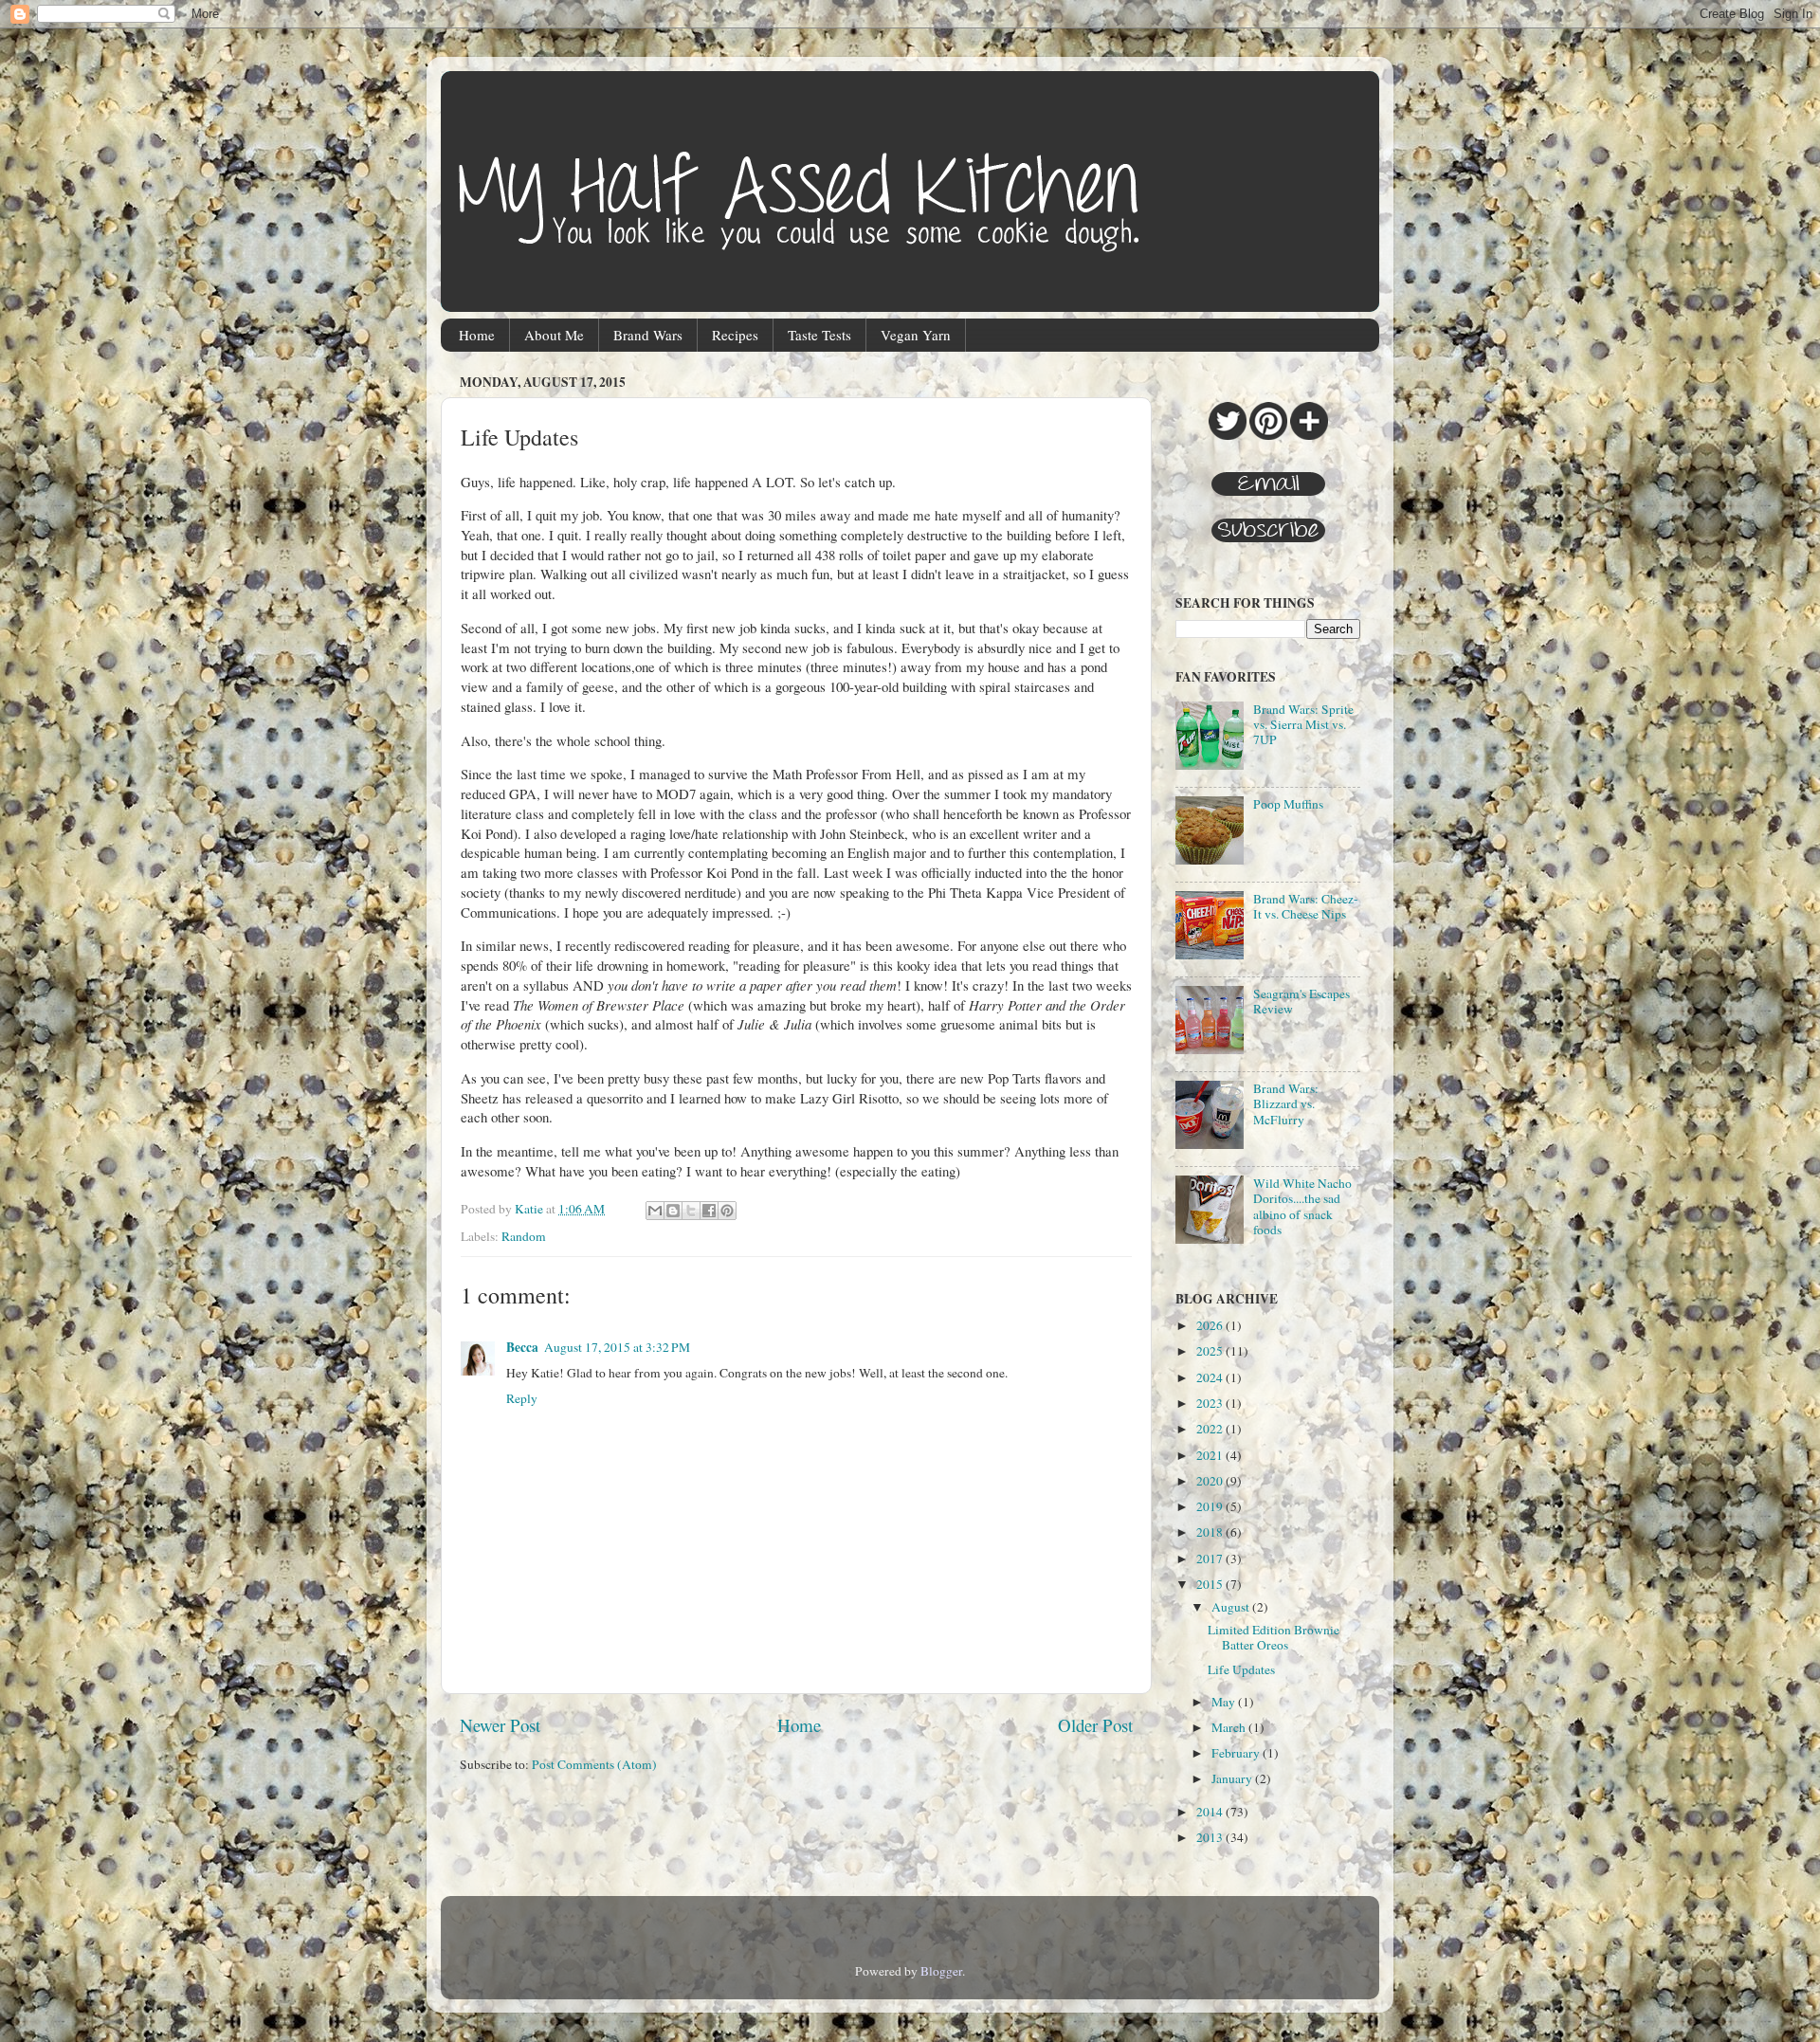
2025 (1211, 1351)
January (1233, 1778)
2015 (1211, 1584)
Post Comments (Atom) (594, 1764)
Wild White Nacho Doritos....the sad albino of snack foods (1302, 1206)
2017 (1211, 1559)
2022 (1211, 1429)
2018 (1211, 1532)
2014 (1211, 1812)
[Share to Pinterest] (727, 1211)
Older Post (1095, 1725)
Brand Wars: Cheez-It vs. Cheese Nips (1306, 906)
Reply (522, 1398)
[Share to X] (691, 1211)
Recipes (735, 335)
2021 (1211, 1455)
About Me (554, 335)
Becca (522, 1347)
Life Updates (1241, 1669)
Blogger (941, 1971)
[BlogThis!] (673, 1211)
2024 (1211, 1377)
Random (524, 1236)
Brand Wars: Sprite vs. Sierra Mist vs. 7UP (1303, 724)
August (1232, 1607)
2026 (1211, 1325)
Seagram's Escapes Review (1301, 1001)
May (1225, 1702)
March (1230, 1727)
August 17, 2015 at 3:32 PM (617, 1347)
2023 (1211, 1403)
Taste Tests (819, 335)
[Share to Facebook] (709, 1211)
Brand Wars (648, 335)
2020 (1211, 1481)
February (1237, 1753)
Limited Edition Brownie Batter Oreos (1274, 1637)
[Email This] (655, 1211)
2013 (1211, 1837)
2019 (1211, 1506)
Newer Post (500, 1725)
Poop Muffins (1288, 804)
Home (477, 335)
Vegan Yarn (916, 335)
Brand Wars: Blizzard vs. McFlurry (1286, 1103)
